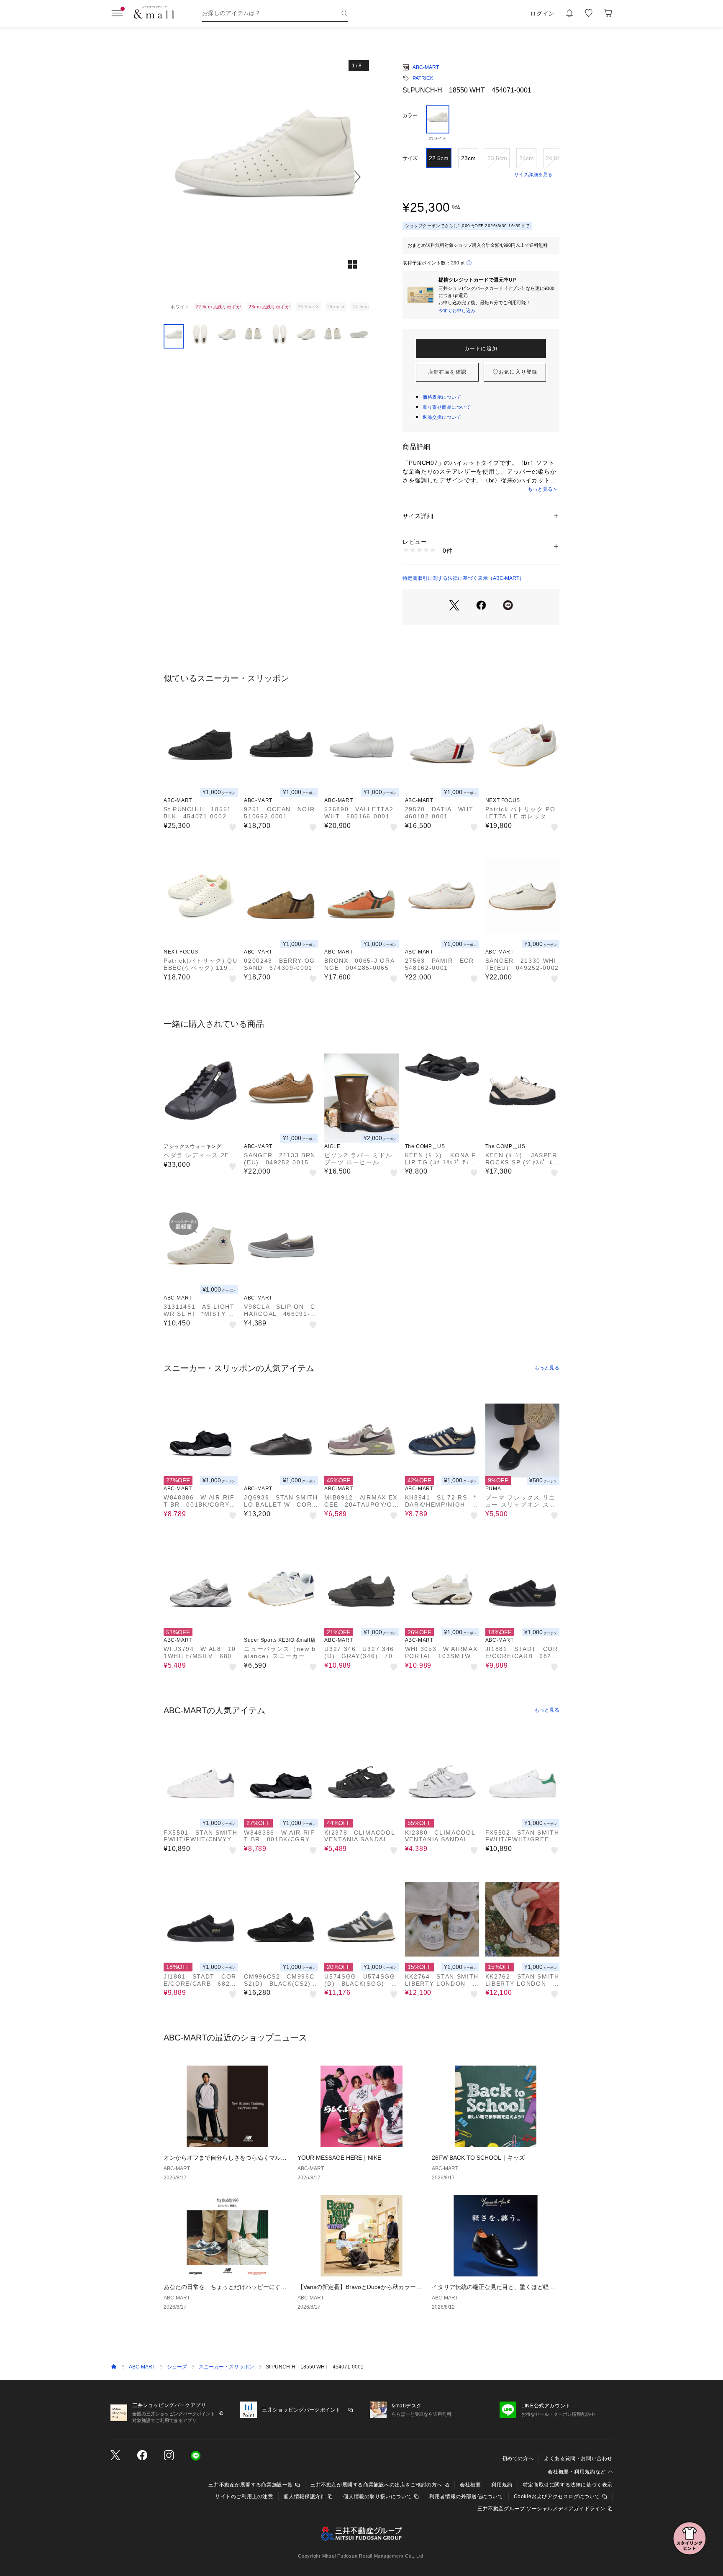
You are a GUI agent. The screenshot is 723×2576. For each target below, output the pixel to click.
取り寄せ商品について (447, 407)
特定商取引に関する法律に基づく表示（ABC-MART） (463, 578)
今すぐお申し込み (457, 310)
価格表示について (442, 397)
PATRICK (423, 78)
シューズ (177, 2367)
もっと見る (540, 489)
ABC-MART (426, 67)
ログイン (542, 13)
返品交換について (442, 417)
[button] (266, 177)
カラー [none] (410, 115)
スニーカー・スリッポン (226, 2367)
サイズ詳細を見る (533, 174)
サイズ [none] (410, 158)
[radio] (438, 123)
